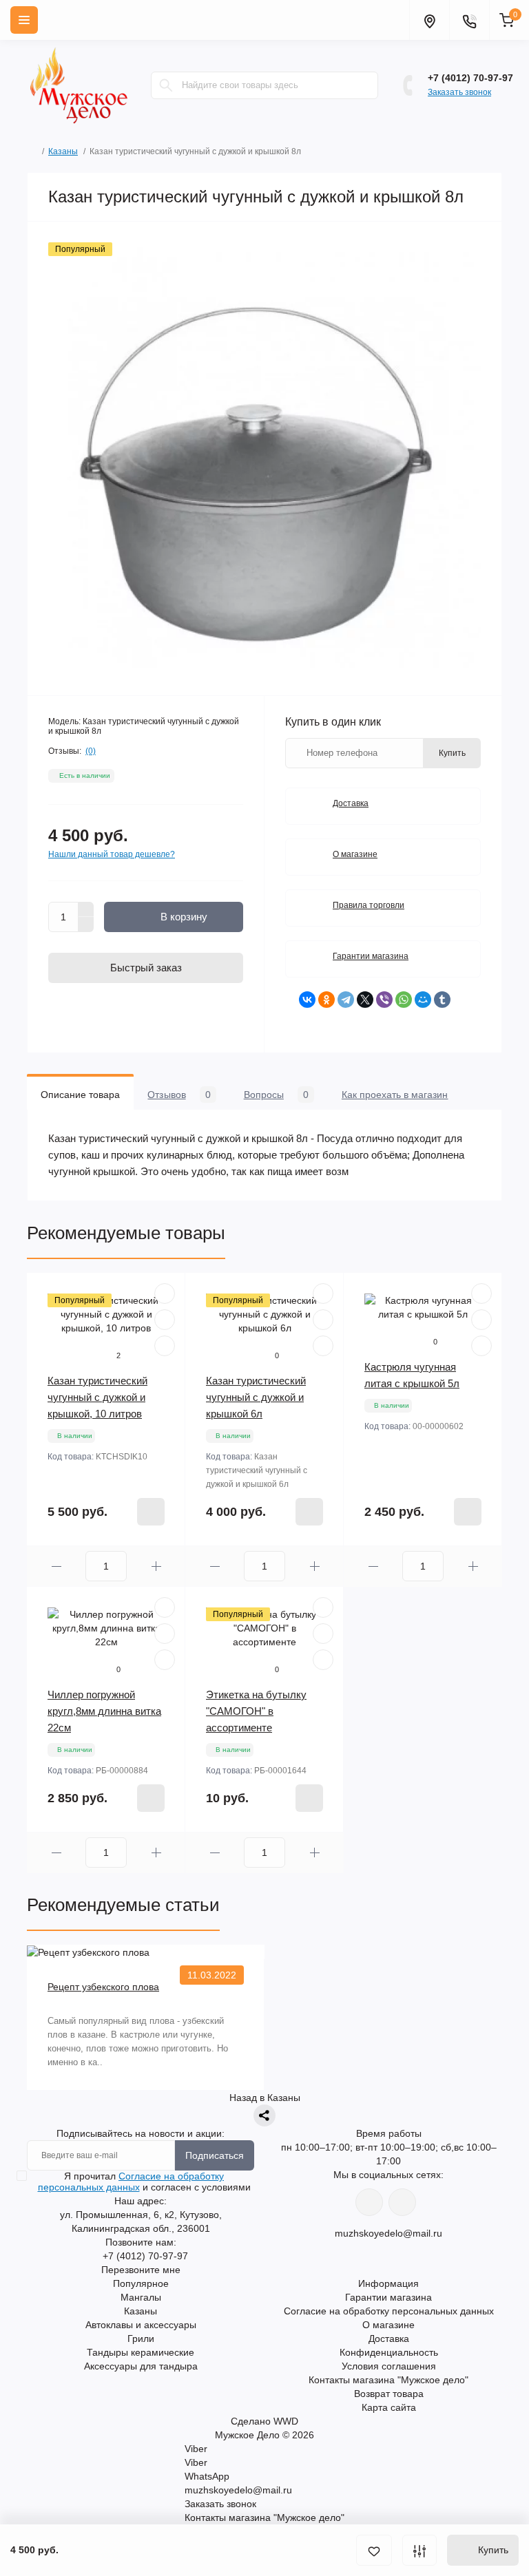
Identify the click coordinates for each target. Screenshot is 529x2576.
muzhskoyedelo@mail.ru (388, 2233)
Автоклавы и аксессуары (141, 2325)
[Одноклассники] (326, 1000)
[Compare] (165, 1346)
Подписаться (215, 2155)
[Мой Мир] (423, 1000)
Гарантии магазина (371, 956)
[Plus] (86, 909)
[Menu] (24, 20)
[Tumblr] (442, 1000)
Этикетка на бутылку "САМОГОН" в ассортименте (256, 1711)
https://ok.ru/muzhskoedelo (402, 2202)
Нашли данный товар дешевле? (112, 854)
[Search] (166, 85)
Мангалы (141, 2297)
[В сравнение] (419, 2550)
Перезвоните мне (141, 2270)
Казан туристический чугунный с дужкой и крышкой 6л (256, 1397)
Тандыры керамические (141, 2352)
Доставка (351, 803)
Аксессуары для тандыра (141, 2366)
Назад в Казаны (265, 2098)
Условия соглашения (389, 2366)
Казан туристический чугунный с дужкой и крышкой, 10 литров (97, 1397)
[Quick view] (165, 1294)
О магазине (355, 854)
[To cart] (151, 1512)
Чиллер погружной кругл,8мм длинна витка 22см (104, 1711)
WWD (286, 2421)
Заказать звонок (459, 92)
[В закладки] (374, 2550)
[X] (365, 1000)
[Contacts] (469, 20)
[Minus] (86, 925)
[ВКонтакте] (307, 1000)
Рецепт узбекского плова (103, 1987)
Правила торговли (369, 905)
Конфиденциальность (389, 2352)
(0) (91, 751)
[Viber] (384, 1000)
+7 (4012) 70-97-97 (470, 78)
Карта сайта (389, 2407)
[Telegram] (346, 1000)
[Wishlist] (165, 1320)
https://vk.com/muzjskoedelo (369, 2202)
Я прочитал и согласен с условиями (144, 2182)
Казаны (63, 151)
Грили (141, 2339)
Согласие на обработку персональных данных (131, 2182)
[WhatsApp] (404, 1000)
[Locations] (429, 20)
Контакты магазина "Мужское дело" (388, 2380)
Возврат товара (389, 2394)
